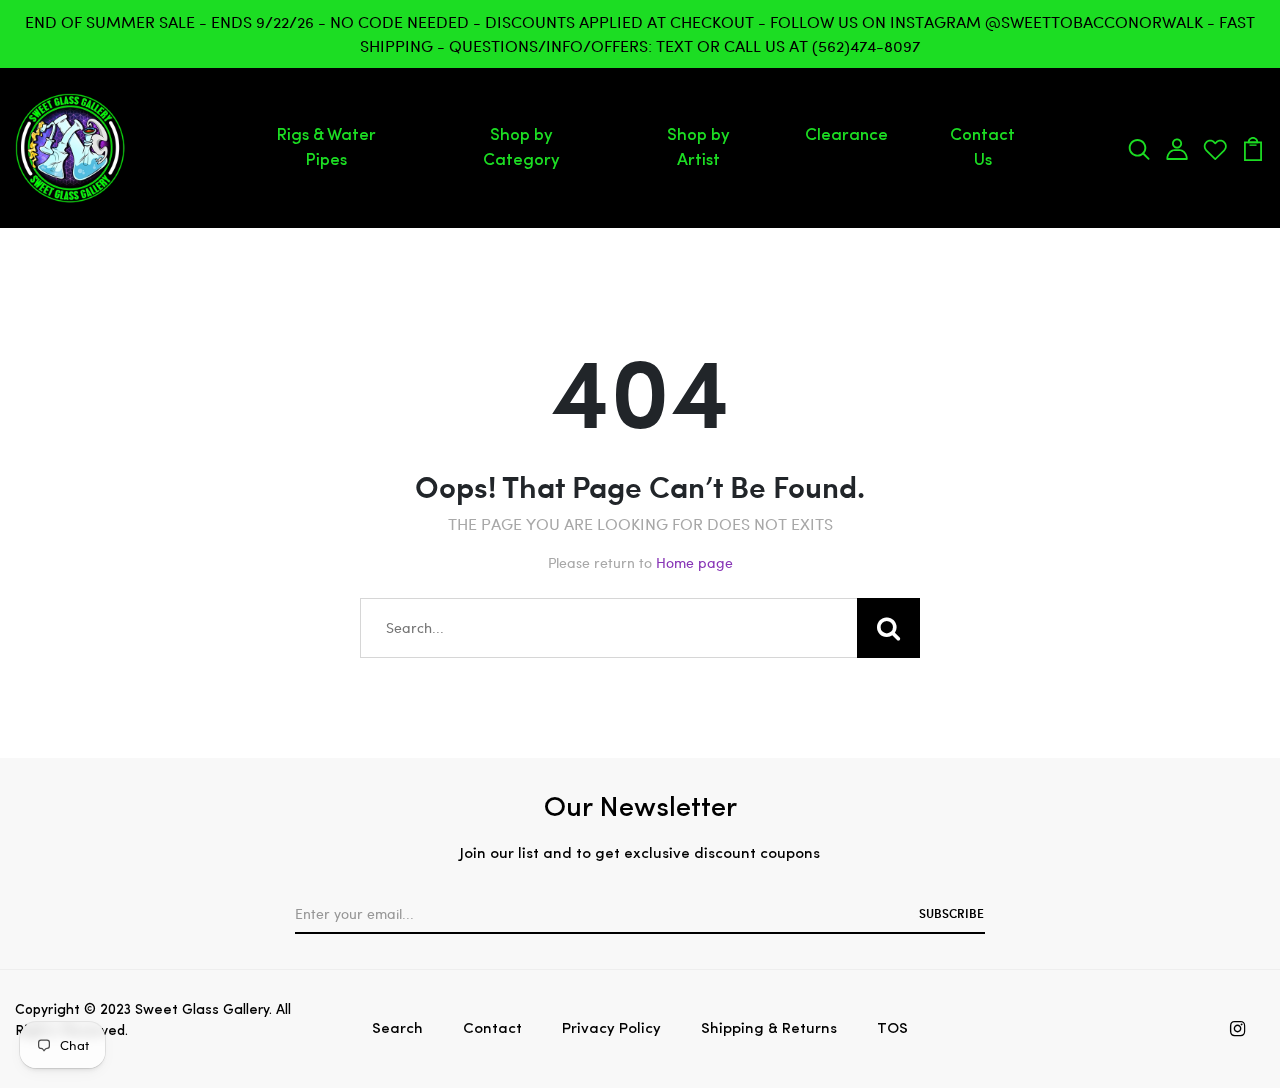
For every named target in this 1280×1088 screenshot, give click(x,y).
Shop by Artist (698, 148)
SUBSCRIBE (951, 913)
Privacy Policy (611, 1029)
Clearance (846, 135)
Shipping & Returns (769, 1029)
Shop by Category (521, 148)
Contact (492, 1029)
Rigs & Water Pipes (326, 148)
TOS (892, 1029)
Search (397, 1029)
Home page (694, 562)
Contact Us (982, 148)
